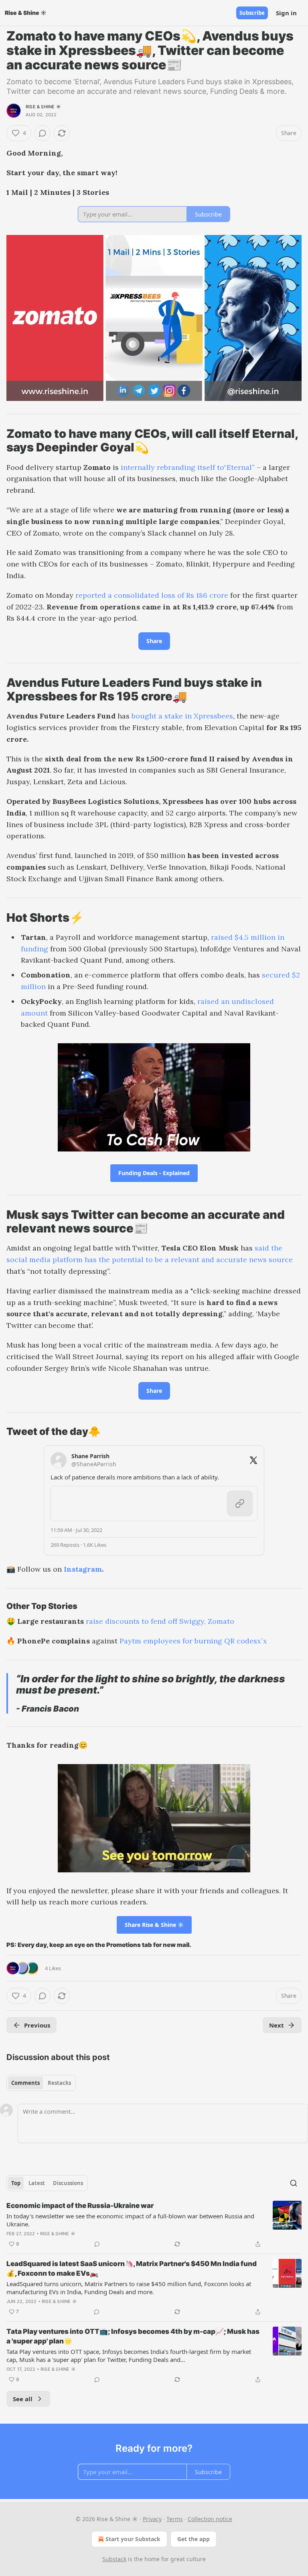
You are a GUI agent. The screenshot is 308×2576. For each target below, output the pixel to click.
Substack (114, 2559)
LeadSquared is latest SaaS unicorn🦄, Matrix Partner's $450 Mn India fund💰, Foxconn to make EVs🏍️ (132, 2268)
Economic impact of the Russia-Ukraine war (80, 2206)
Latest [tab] (37, 2183)
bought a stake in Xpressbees (181, 716)
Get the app (194, 2539)
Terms (175, 2519)
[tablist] (41, 2083)
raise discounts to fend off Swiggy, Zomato (160, 1621)
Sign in (286, 13)
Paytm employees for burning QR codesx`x (193, 1641)
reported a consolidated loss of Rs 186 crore (151, 595)
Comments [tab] (25, 2083)
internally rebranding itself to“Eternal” (188, 467)
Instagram (83, 1569)
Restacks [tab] (59, 2083)
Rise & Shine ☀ (43, 107)
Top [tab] (16, 2183)
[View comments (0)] (43, 133)
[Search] (294, 2183)
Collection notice (210, 2519)
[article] (154, 2225)
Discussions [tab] (68, 2183)
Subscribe (252, 13)
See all (23, 2399)
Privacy (152, 2519)
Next (277, 2025)
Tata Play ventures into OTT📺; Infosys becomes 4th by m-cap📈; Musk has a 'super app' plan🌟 (133, 2336)
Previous (37, 2025)
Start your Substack (133, 2539)
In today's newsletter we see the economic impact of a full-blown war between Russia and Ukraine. (130, 2220)
